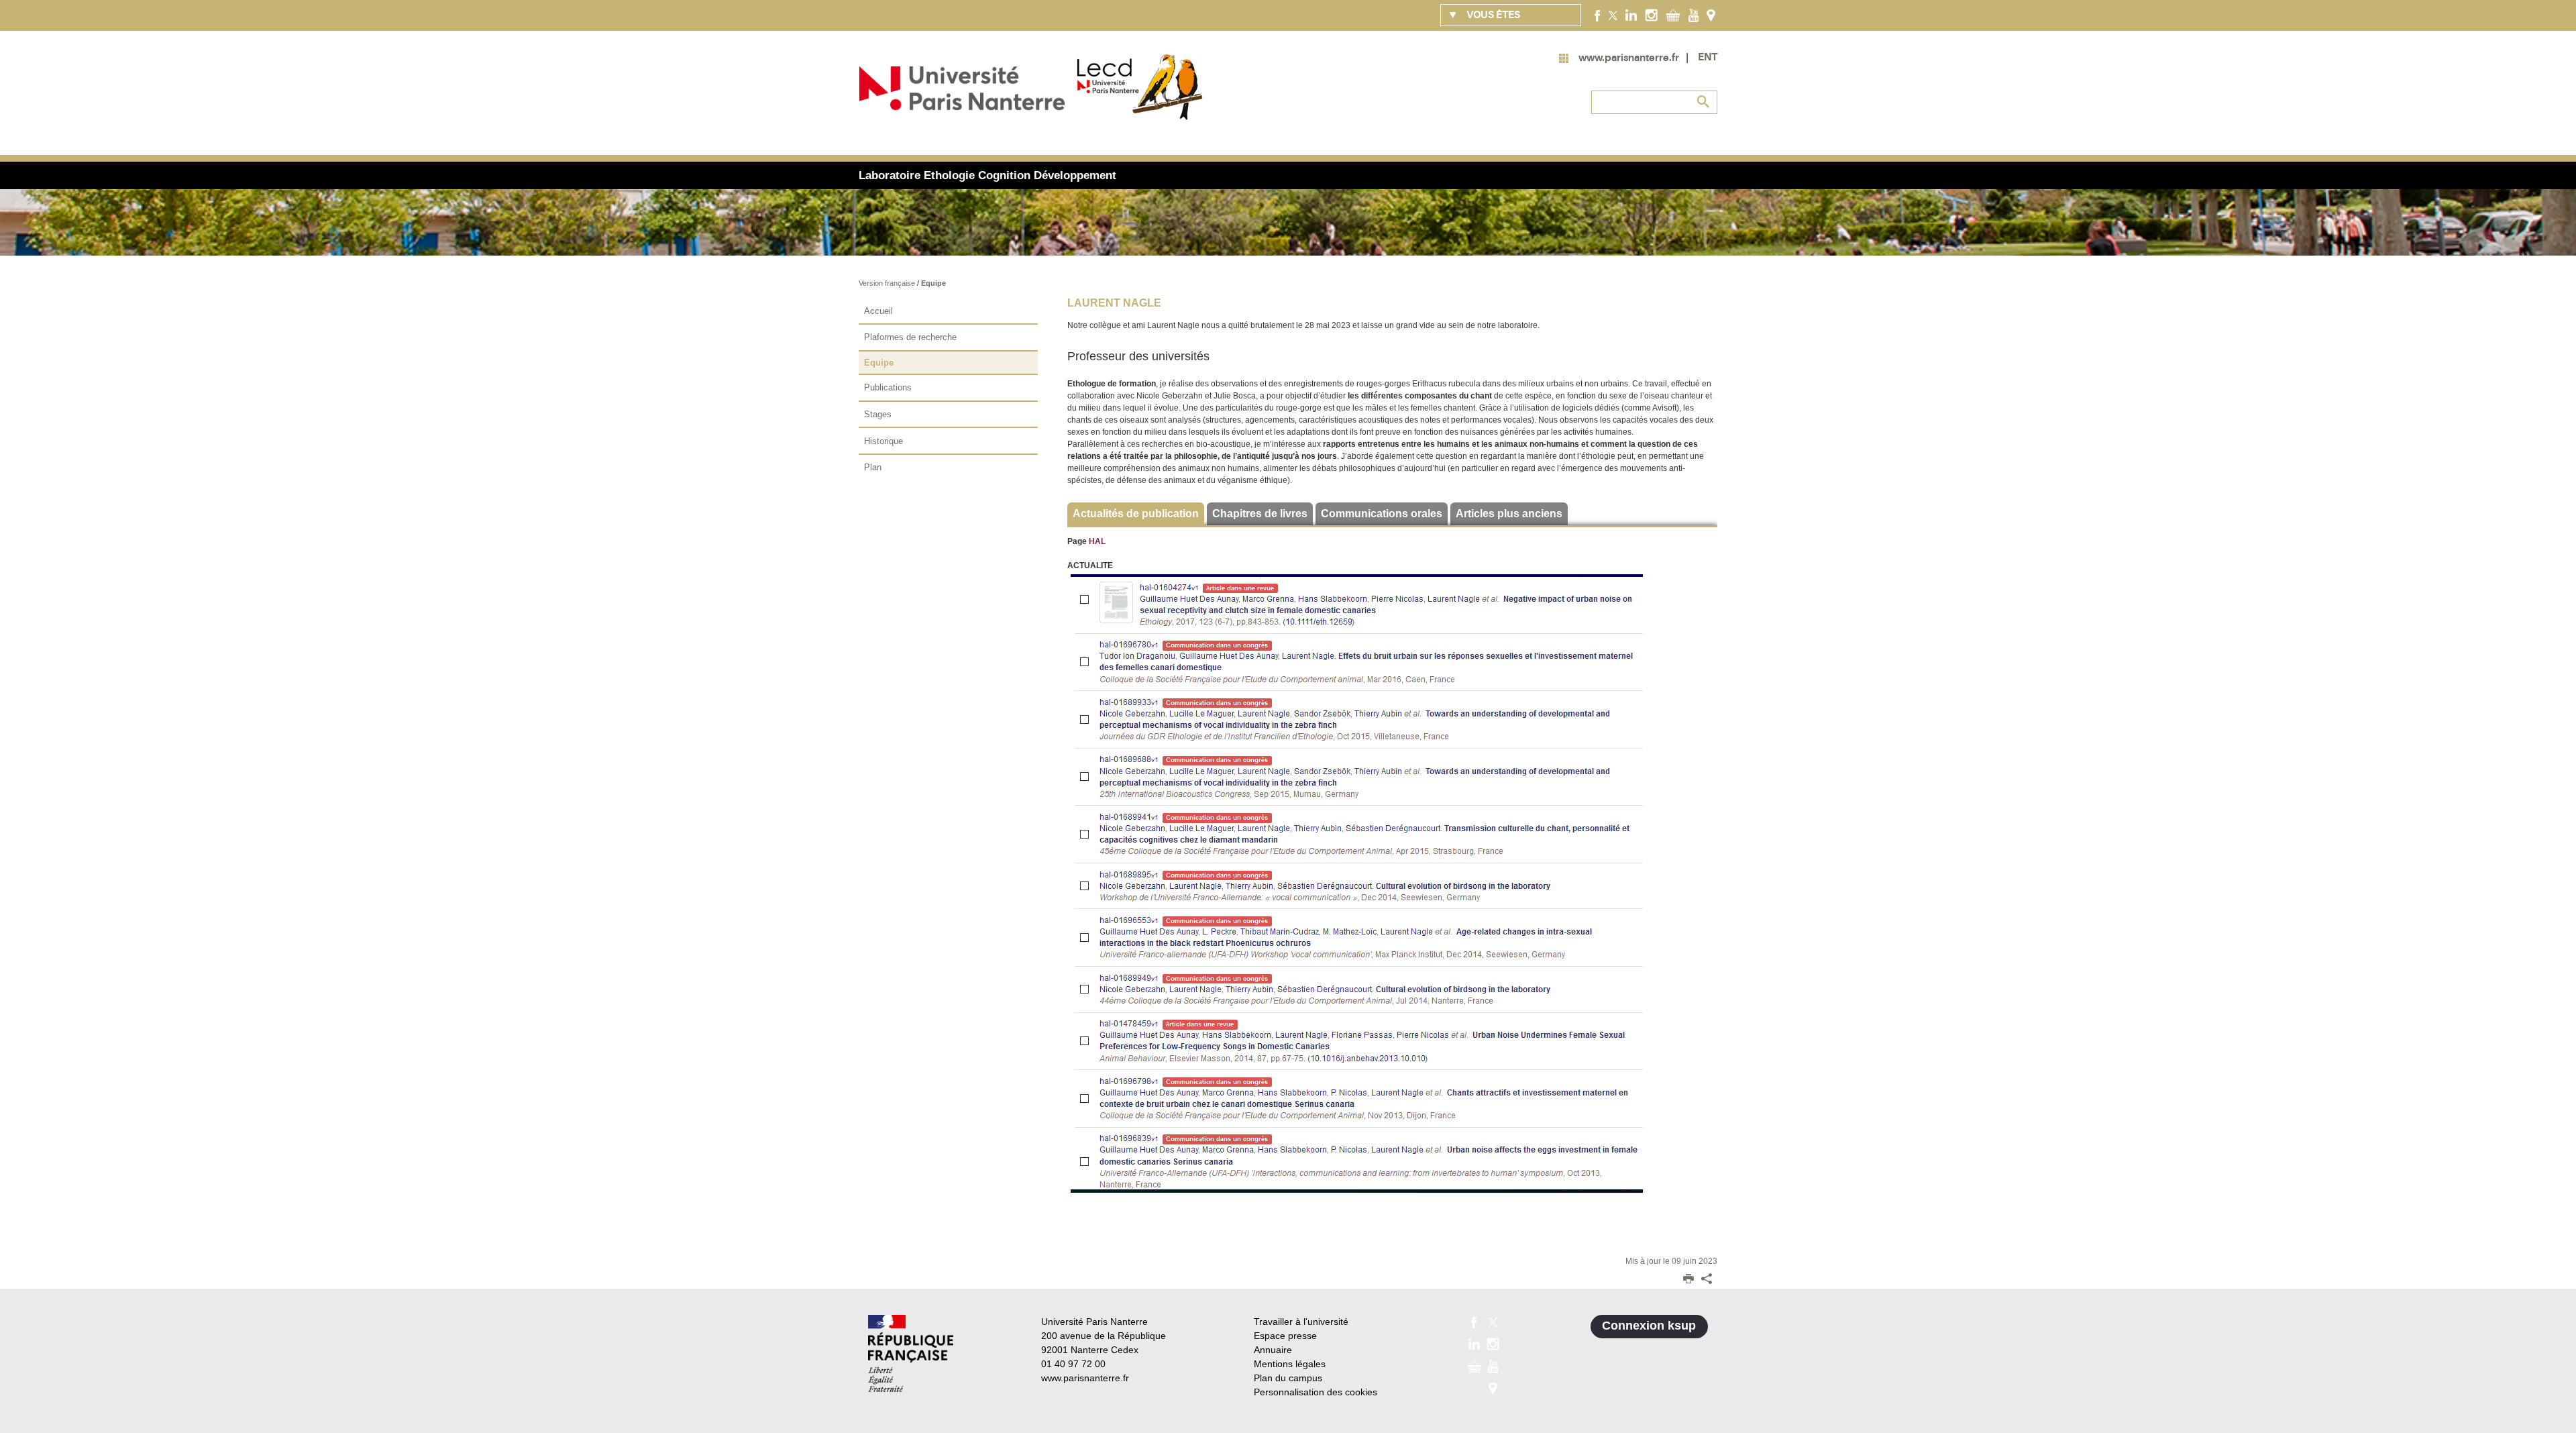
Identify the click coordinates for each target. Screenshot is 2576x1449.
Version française (888, 283)
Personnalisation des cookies (1316, 1392)
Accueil (878, 311)
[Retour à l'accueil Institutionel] (911, 1353)
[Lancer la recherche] (1704, 102)
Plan (873, 467)
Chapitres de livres (1260, 514)
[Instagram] (1651, 15)
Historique (883, 441)
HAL (1097, 541)
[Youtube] (1694, 15)
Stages (878, 414)
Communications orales (1382, 514)
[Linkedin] (1631, 15)
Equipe (933, 283)
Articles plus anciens (1509, 514)
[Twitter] (1613, 15)
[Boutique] (1673, 15)
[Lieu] (1711, 15)
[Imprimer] (1688, 1280)
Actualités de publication (1136, 514)
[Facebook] (1598, 15)
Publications (888, 387)
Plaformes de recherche (910, 337)
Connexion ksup (1649, 1326)
